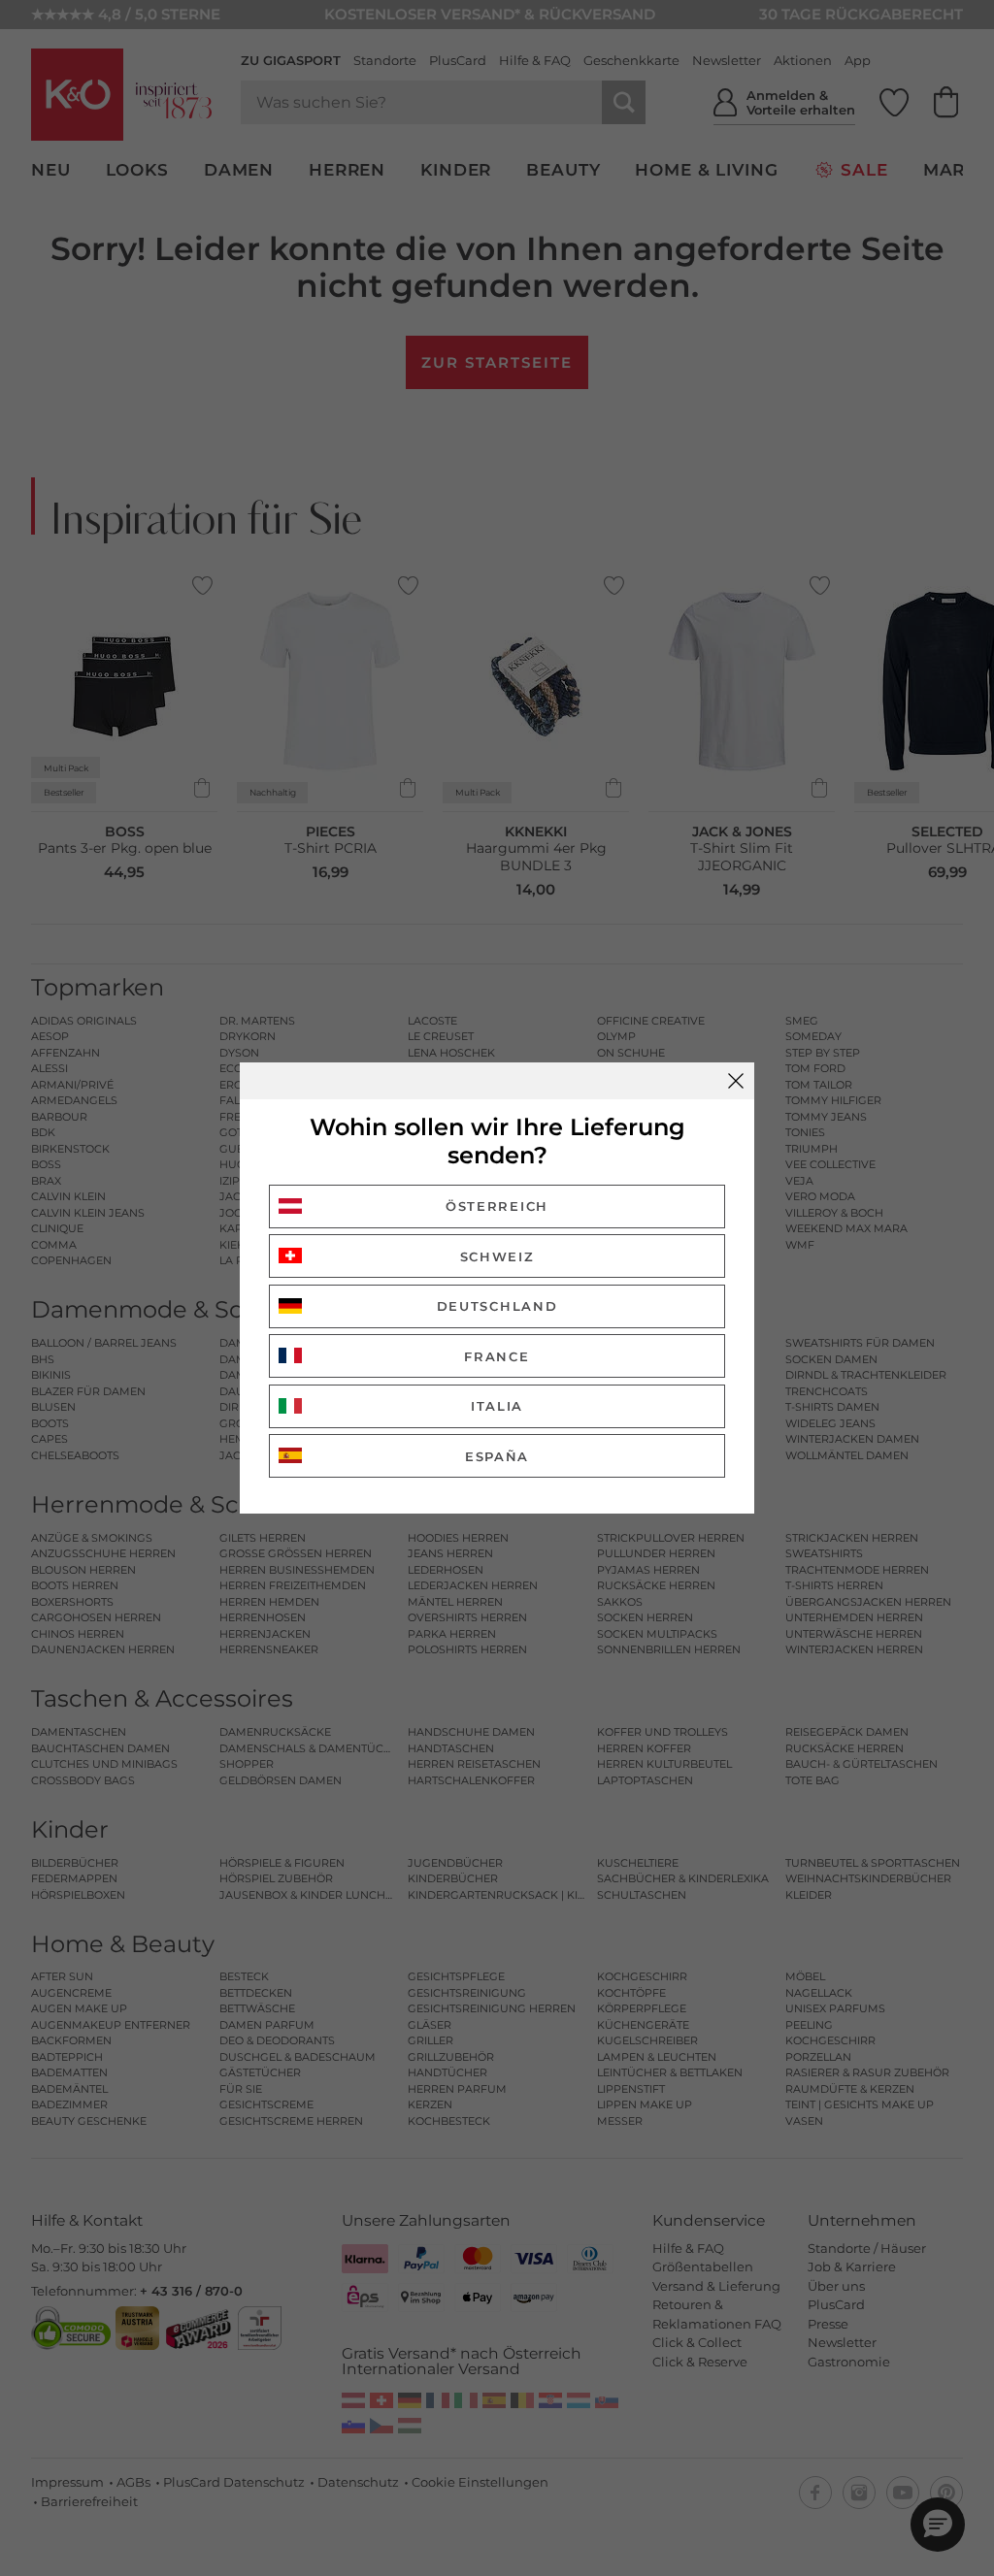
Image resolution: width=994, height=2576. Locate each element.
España (497, 1456)
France (497, 1356)
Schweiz (497, 1256)
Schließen (736, 1081)
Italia (497, 1406)
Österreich (497, 1206)
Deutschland (497, 1306)
